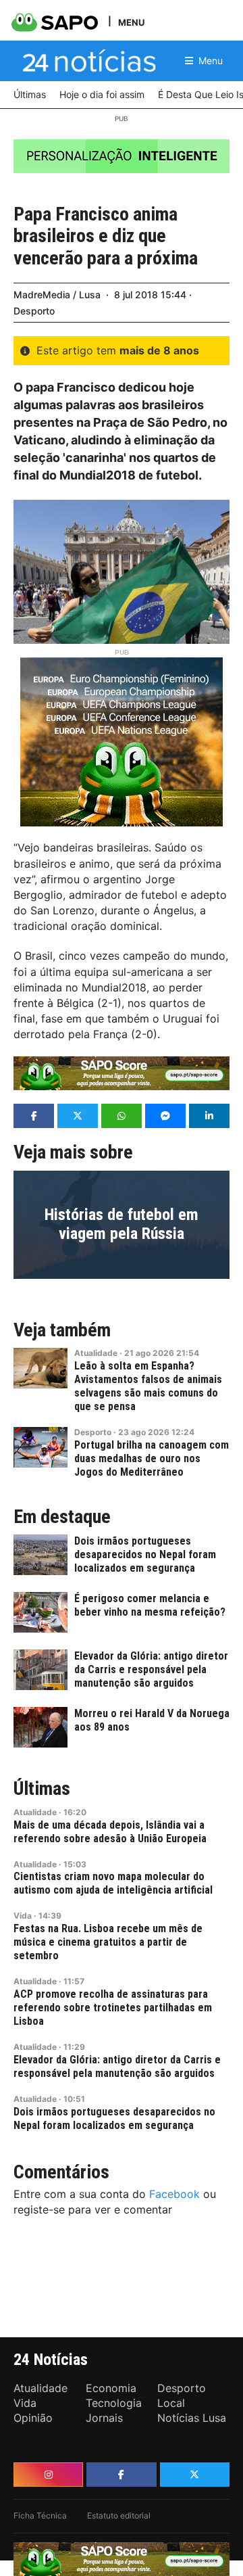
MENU (131, 22)
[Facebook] (121, 2475)
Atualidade (96, 1353)
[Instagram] (48, 2475)
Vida (23, 1916)
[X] (195, 2475)
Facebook (174, 2194)
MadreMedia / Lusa (57, 295)
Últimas (42, 1789)
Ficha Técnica (40, 2515)
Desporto (34, 311)
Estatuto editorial (119, 2515)
